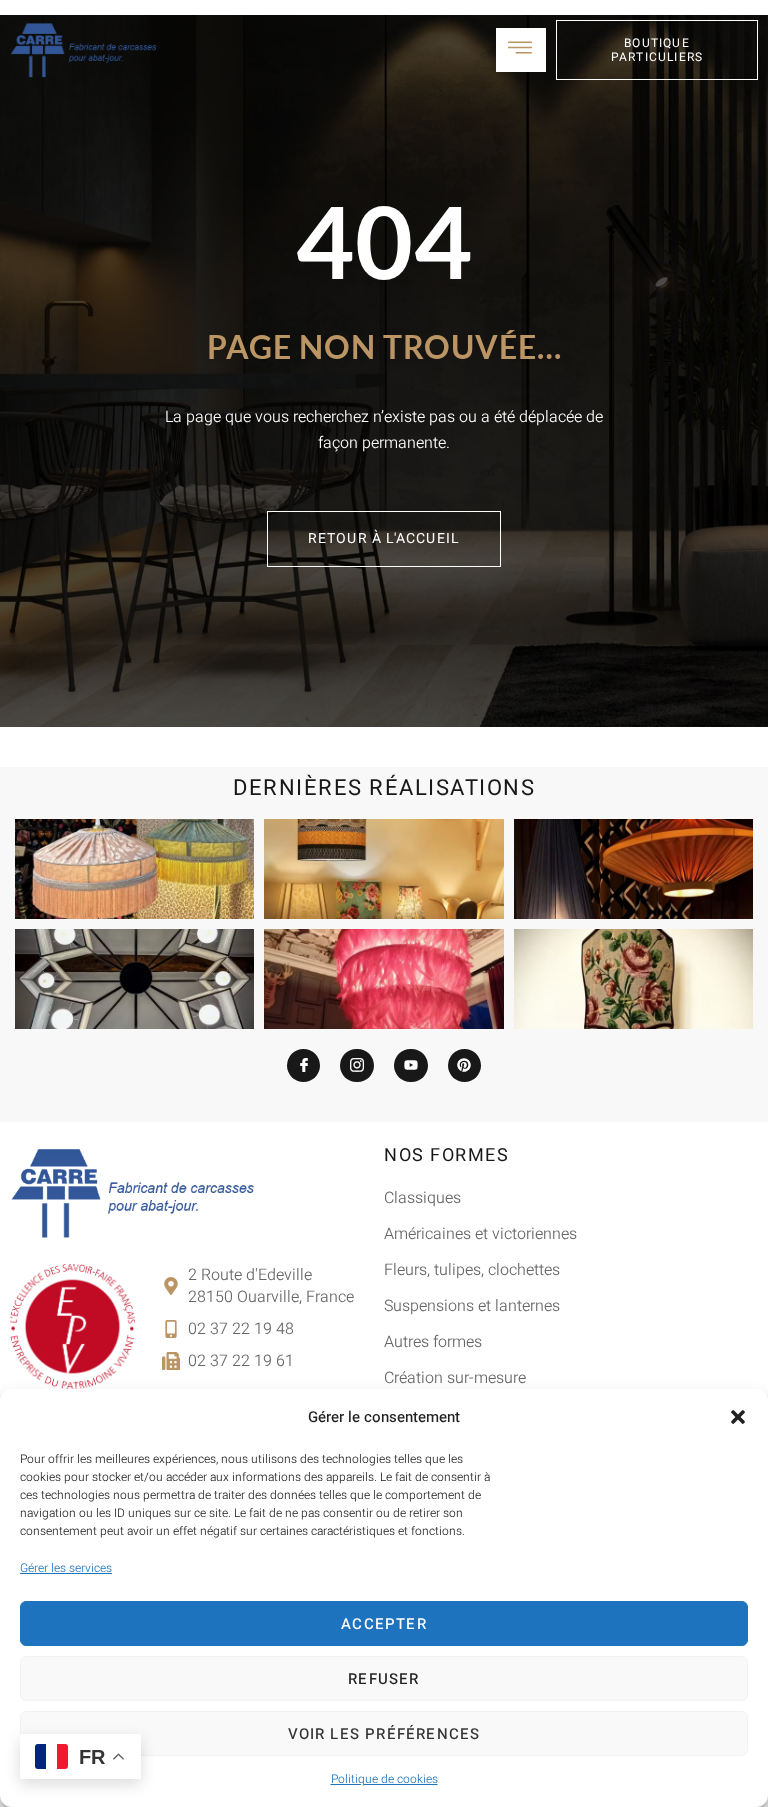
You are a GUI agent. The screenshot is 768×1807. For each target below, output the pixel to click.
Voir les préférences (384, 1734)
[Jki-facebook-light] (304, 1066)
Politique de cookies (384, 1779)
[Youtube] (411, 1066)
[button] (738, 1417)
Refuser (383, 1679)
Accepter (384, 1624)
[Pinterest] (465, 1066)
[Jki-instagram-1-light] (357, 1066)
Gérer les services (66, 1568)
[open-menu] (521, 50)
